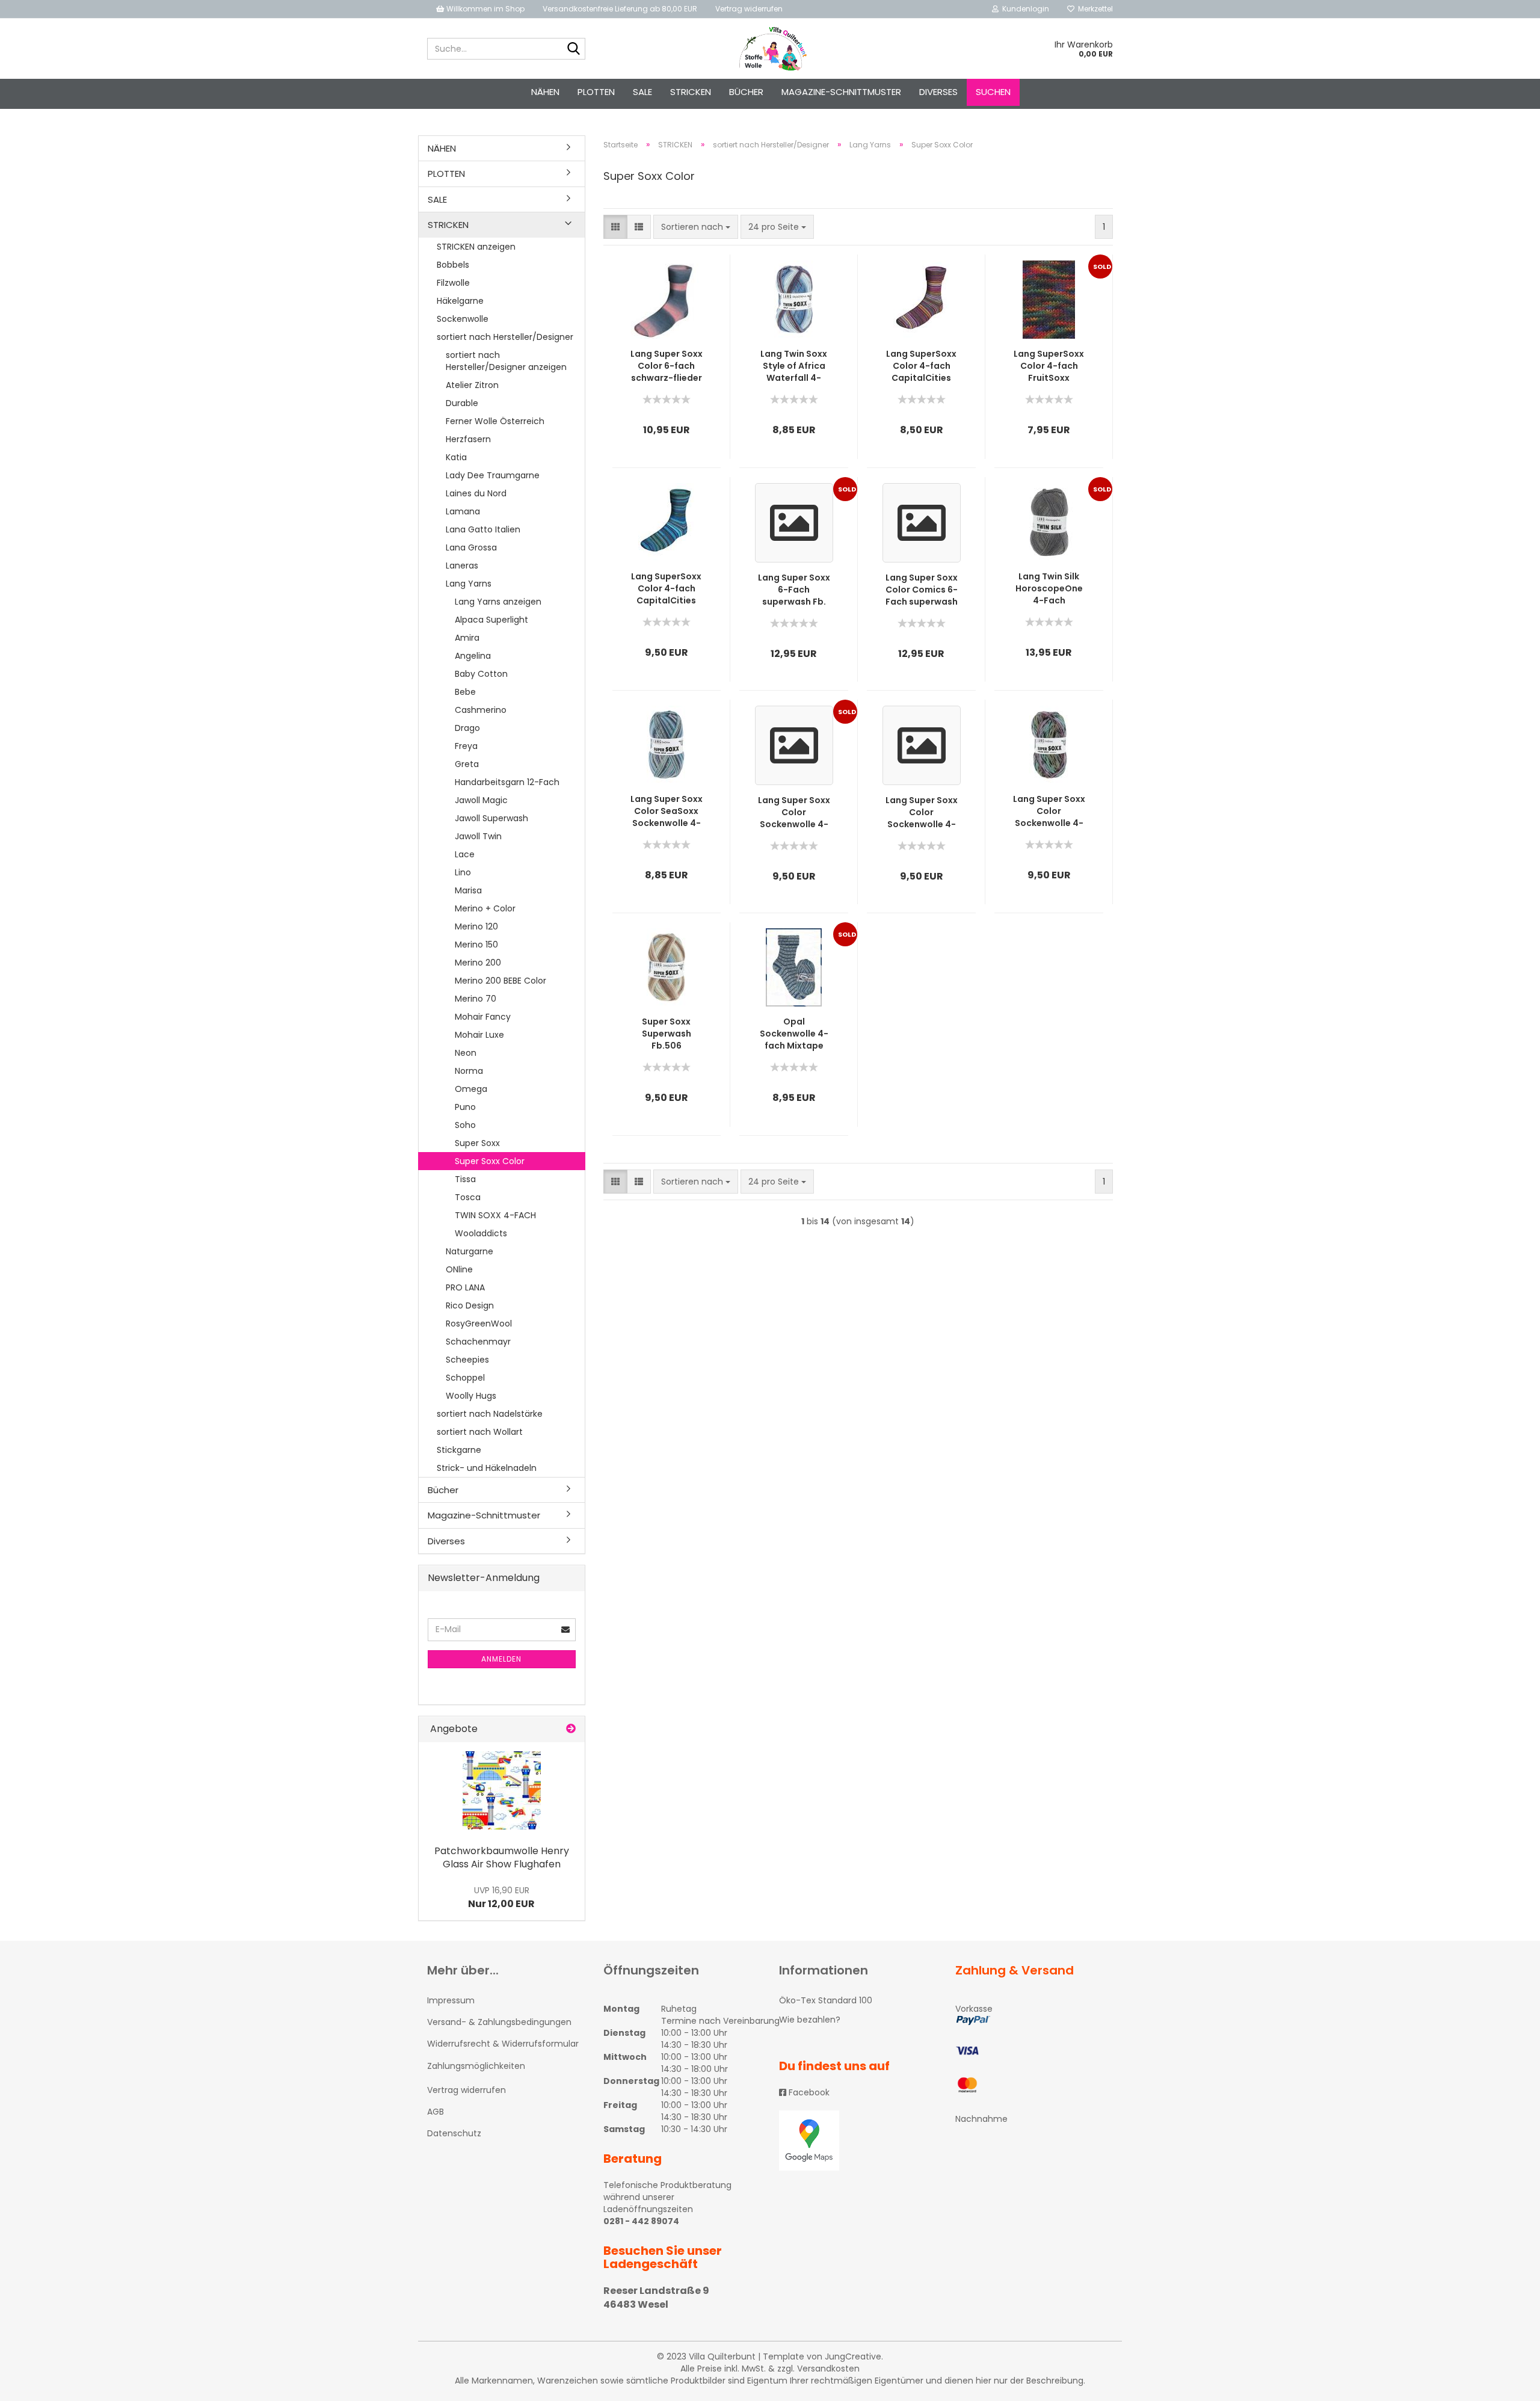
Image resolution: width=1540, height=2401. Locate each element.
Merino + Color (485, 908)
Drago (467, 728)
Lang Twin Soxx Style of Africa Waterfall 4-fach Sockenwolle (794, 366)
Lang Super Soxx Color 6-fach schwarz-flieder (667, 366)
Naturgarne (470, 1251)
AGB (436, 2112)
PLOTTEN (596, 92)
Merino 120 (476, 926)
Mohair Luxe (479, 1035)
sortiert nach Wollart (480, 1432)
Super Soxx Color (490, 1161)
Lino (463, 872)
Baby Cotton (481, 674)
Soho (465, 1125)
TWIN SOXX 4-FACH (495, 1215)
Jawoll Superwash (491, 818)
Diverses (938, 92)
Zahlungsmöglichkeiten (476, 2066)
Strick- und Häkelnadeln (487, 1468)
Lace (465, 854)
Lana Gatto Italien (483, 529)
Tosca (468, 1197)
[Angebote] (571, 1729)
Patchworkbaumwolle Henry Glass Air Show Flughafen (502, 1858)
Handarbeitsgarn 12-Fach (507, 782)
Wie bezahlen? (810, 2020)
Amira (467, 638)
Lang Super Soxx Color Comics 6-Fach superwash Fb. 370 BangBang (922, 590)
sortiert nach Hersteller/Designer (505, 337)
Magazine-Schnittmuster (841, 92)
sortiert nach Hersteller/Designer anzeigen (506, 361)
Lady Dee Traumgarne (493, 475)
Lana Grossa (471, 547)
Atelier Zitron (472, 385)
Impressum (451, 2000)
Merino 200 (478, 963)
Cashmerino (481, 710)
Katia (456, 457)
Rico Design (470, 1305)
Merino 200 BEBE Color (500, 981)
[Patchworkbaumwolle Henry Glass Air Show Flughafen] (502, 1790)
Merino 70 (476, 999)
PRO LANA (465, 1287)
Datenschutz (454, 2133)
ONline (459, 1269)
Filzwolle (453, 283)
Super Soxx (477, 1143)
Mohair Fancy (483, 1017)
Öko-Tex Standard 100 (826, 2000)
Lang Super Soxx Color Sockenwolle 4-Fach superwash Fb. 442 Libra (794, 812)
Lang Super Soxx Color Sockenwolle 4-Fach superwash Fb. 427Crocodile (1049, 811)
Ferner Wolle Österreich (495, 421)
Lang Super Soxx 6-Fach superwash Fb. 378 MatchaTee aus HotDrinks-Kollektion (794, 590)
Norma (469, 1071)
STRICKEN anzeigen (476, 247)
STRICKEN (691, 92)
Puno (465, 1107)
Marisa (468, 890)
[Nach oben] (1507, 2383)
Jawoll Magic (481, 800)
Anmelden (501, 1659)
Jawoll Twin (478, 836)
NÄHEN (545, 92)
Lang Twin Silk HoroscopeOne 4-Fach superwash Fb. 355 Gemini (1049, 588)
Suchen (993, 92)
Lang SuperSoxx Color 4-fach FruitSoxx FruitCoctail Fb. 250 (1049, 366)
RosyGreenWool (479, 1324)
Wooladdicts (481, 1233)
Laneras (462, 566)
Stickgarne (459, 1450)
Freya (466, 746)
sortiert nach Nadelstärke (490, 1414)
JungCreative (853, 2356)
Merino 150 (476, 945)
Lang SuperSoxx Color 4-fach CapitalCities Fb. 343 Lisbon (666, 588)
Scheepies (467, 1360)
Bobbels (453, 265)
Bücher (746, 92)
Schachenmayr (478, 1342)
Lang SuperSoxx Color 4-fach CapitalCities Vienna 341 (921, 366)
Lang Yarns (469, 584)
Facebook (808, 2092)
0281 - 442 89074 (641, 2221)
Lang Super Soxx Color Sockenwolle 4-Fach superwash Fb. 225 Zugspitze (922, 812)
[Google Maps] (858, 2141)
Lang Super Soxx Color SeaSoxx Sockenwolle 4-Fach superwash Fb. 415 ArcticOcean (667, 811)
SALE (642, 92)
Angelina (473, 656)
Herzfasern (468, 439)
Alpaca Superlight (491, 620)
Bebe (465, 692)
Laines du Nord (476, 493)
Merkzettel (1094, 9)
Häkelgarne (460, 301)
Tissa (465, 1179)
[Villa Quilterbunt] (770, 49)
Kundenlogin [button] (1024, 9)
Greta (467, 764)
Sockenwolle (463, 319)
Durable (462, 403)
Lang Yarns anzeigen (498, 602)
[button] (615, 227)
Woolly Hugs (471, 1396)
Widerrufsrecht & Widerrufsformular (503, 2044)
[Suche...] (574, 49)
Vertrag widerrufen (749, 9)
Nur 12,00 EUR (501, 1897)
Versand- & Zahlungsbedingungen (499, 2022)
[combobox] (696, 227)
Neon (466, 1053)
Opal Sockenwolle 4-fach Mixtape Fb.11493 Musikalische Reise (794, 1034)
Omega (471, 1089)
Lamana (463, 511)
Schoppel (465, 1378)
